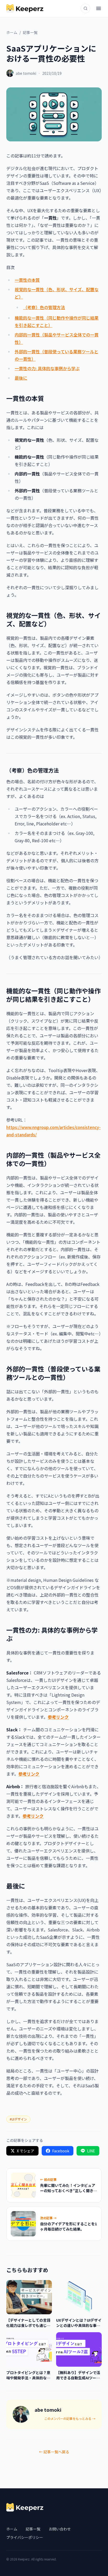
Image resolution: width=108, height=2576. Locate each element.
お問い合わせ (60, 2529)
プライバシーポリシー (25, 2537)
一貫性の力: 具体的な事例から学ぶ (47, 368)
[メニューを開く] (99, 8)
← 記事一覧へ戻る (54, 2452)
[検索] (85, 8)
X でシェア (26, 2151)
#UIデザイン (18, 2119)
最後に (21, 378)
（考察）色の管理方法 (44, 307)
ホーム (12, 32)
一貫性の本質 (27, 280)
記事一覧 (30, 32)
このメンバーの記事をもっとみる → (70, 2419)
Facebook (61, 2151)
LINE (91, 2151)
